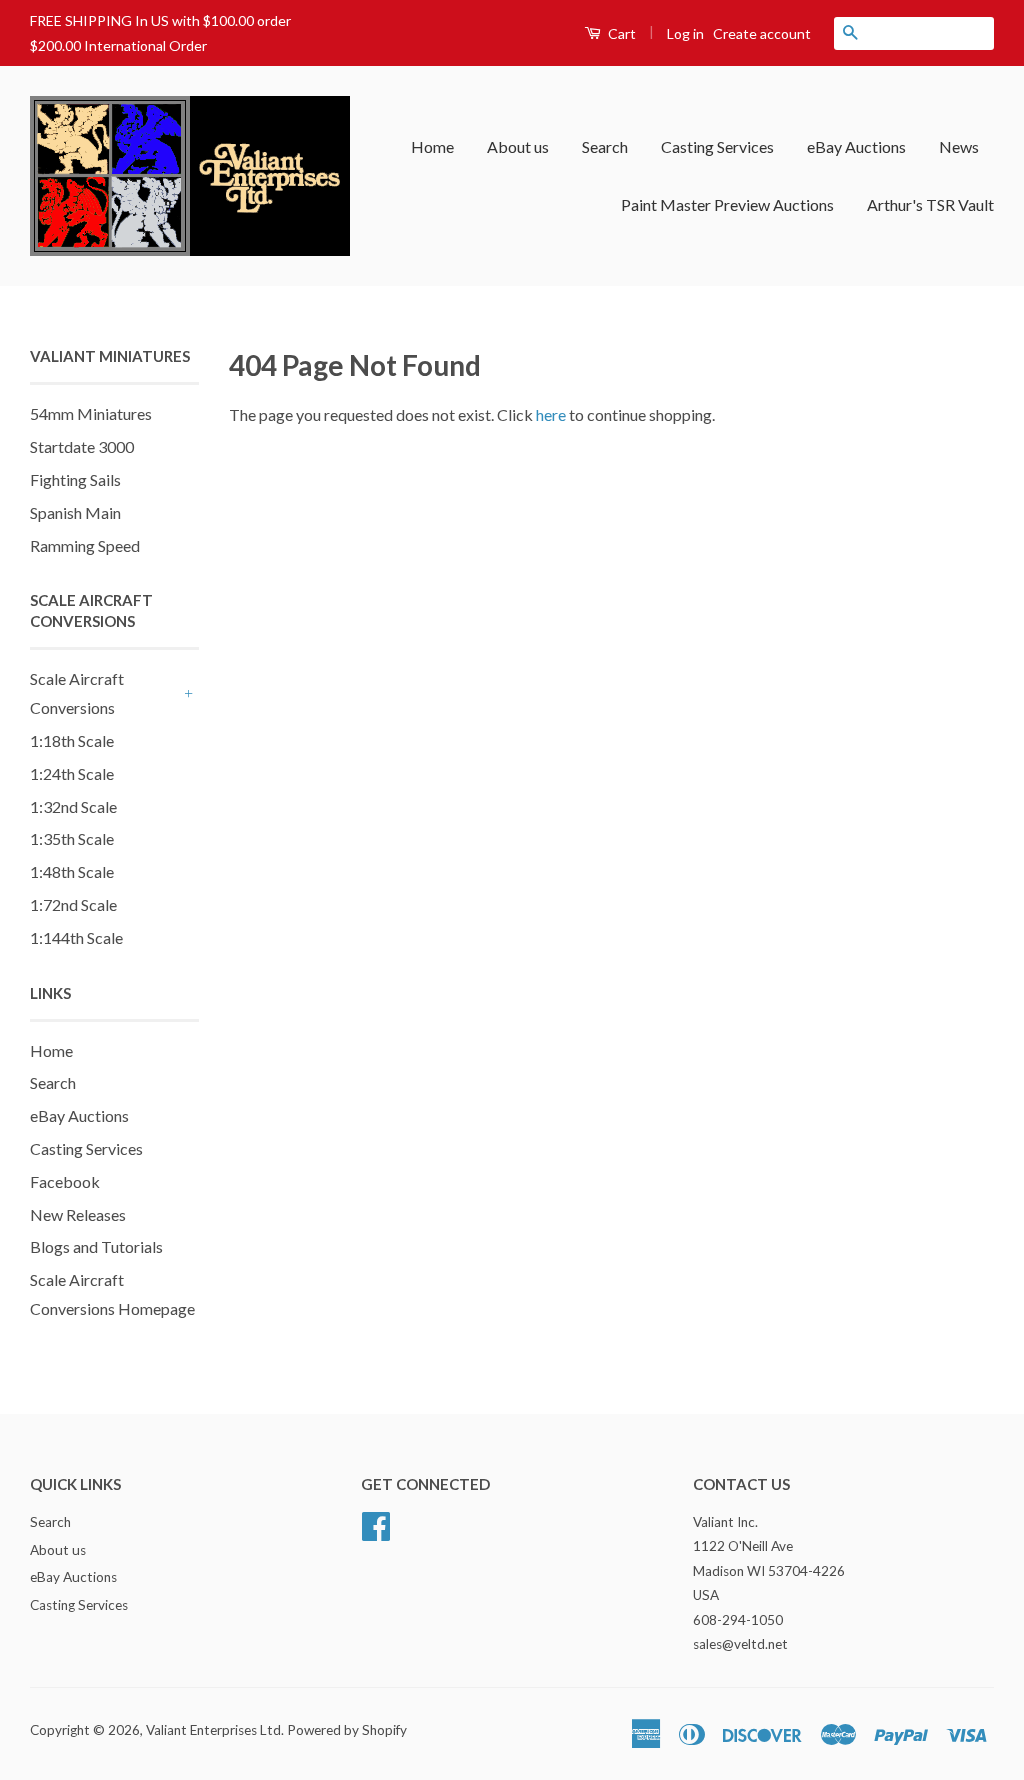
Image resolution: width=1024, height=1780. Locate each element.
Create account (762, 33)
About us (518, 146)
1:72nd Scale (73, 904)
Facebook (65, 1181)
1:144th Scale (76, 937)
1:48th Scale (72, 871)
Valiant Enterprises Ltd (213, 1730)
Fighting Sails (75, 479)
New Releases (78, 1214)
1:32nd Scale (73, 806)
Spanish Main (75, 512)
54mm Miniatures (91, 413)
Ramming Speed (85, 545)
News (959, 146)
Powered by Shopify (347, 1730)
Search (605, 146)
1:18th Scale (72, 740)
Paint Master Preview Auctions (727, 204)
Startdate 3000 (82, 446)
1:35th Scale (72, 838)
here (551, 414)
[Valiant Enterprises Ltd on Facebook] (376, 1523)
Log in (685, 33)
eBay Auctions (856, 146)
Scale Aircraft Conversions (77, 693)
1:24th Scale (72, 773)
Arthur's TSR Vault (930, 204)
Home (432, 146)
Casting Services (717, 146)
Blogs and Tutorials (96, 1246)
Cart (620, 33)
